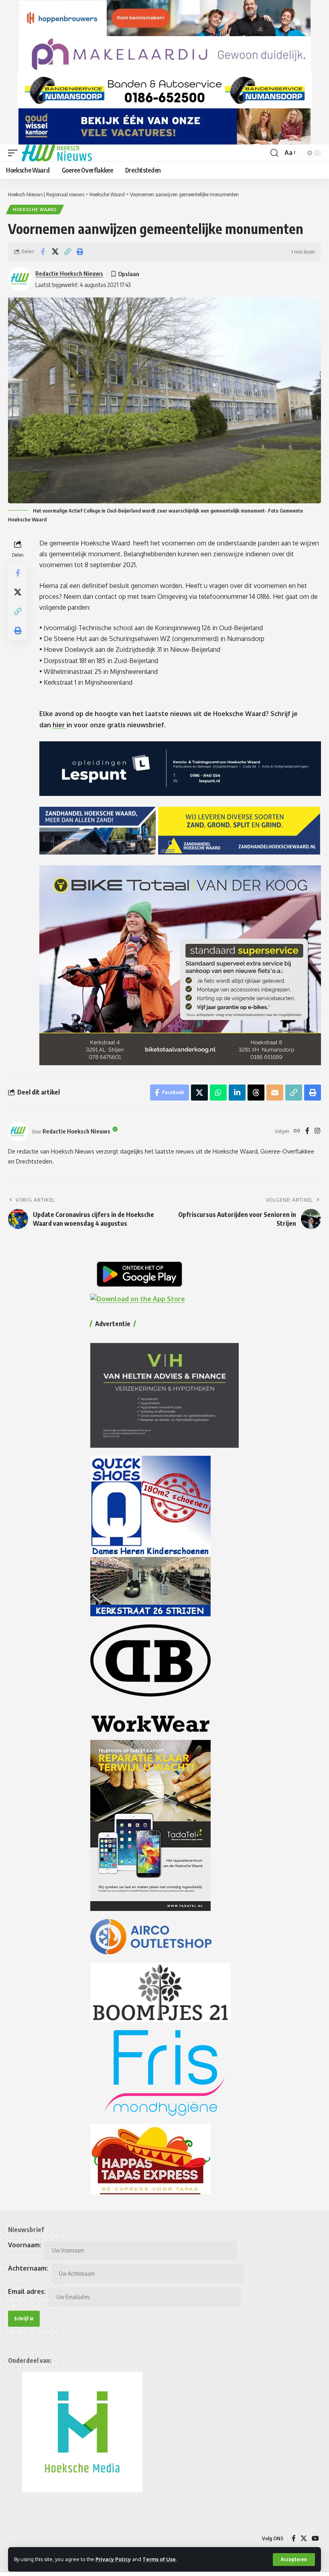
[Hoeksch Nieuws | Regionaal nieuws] (57, 153)
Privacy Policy (113, 2559)
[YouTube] (315, 2538)
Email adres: (27, 2291)
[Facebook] (307, 1131)
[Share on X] (55, 252)
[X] (304, 2538)
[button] (294, 2560)
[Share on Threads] (256, 1093)
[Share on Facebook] (43, 252)
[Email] (275, 1093)
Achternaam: (28, 2268)
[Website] (297, 1131)
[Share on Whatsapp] (218, 1093)
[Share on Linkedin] (237, 1093)
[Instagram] (317, 1131)
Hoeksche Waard (35, 210)
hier (60, 725)
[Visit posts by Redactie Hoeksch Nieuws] (18, 1131)
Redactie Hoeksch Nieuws (69, 273)
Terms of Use (159, 2559)
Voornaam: (25, 2245)
